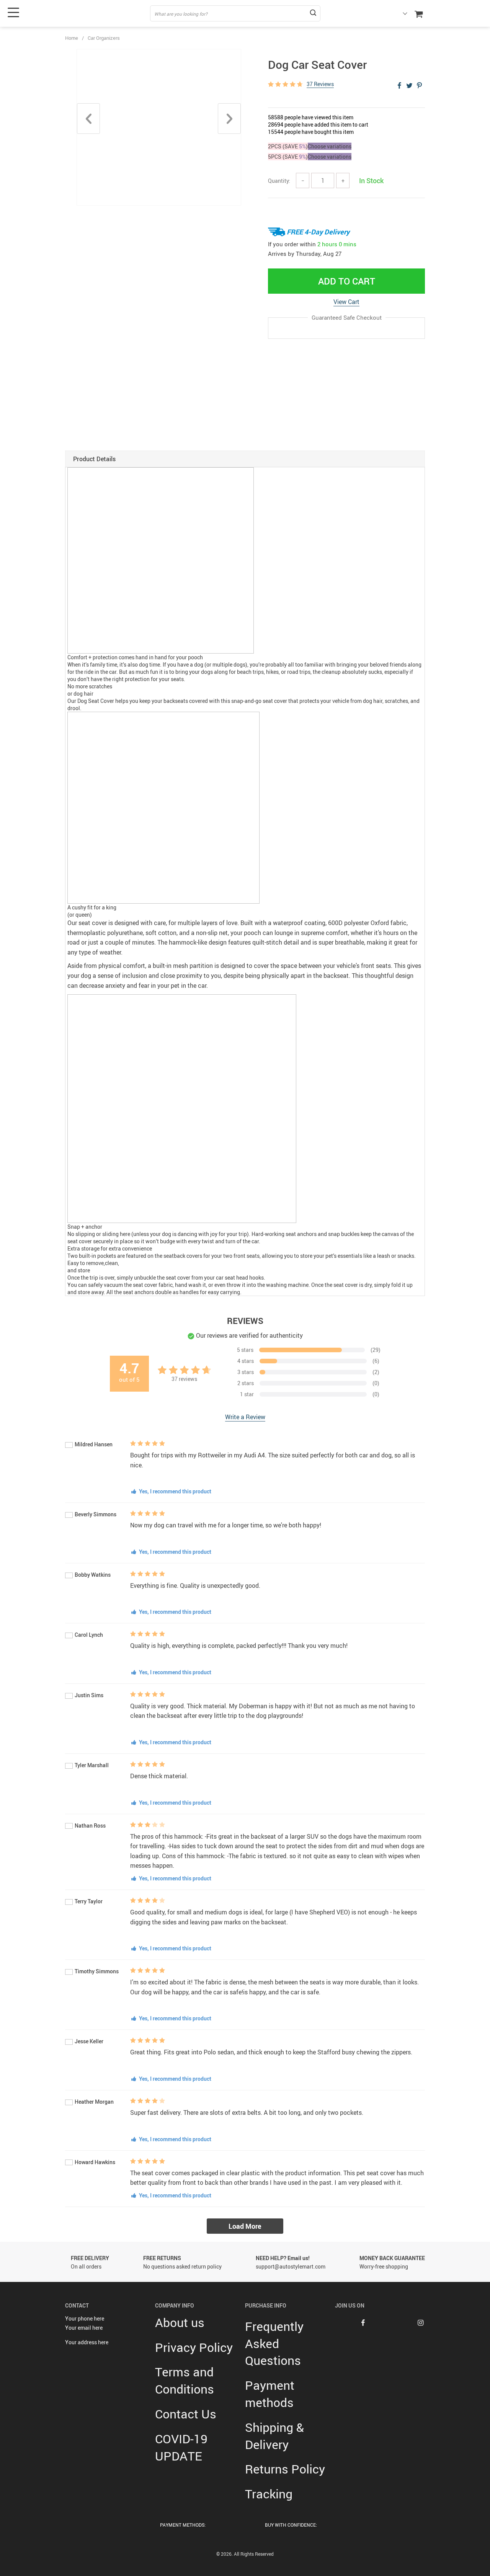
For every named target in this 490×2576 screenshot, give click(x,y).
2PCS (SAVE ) (288, 146)
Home (72, 38)
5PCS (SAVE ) (288, 157)
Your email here (84, 2328)
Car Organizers (104, 38)
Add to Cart (347, 281)
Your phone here (85, 2318)
